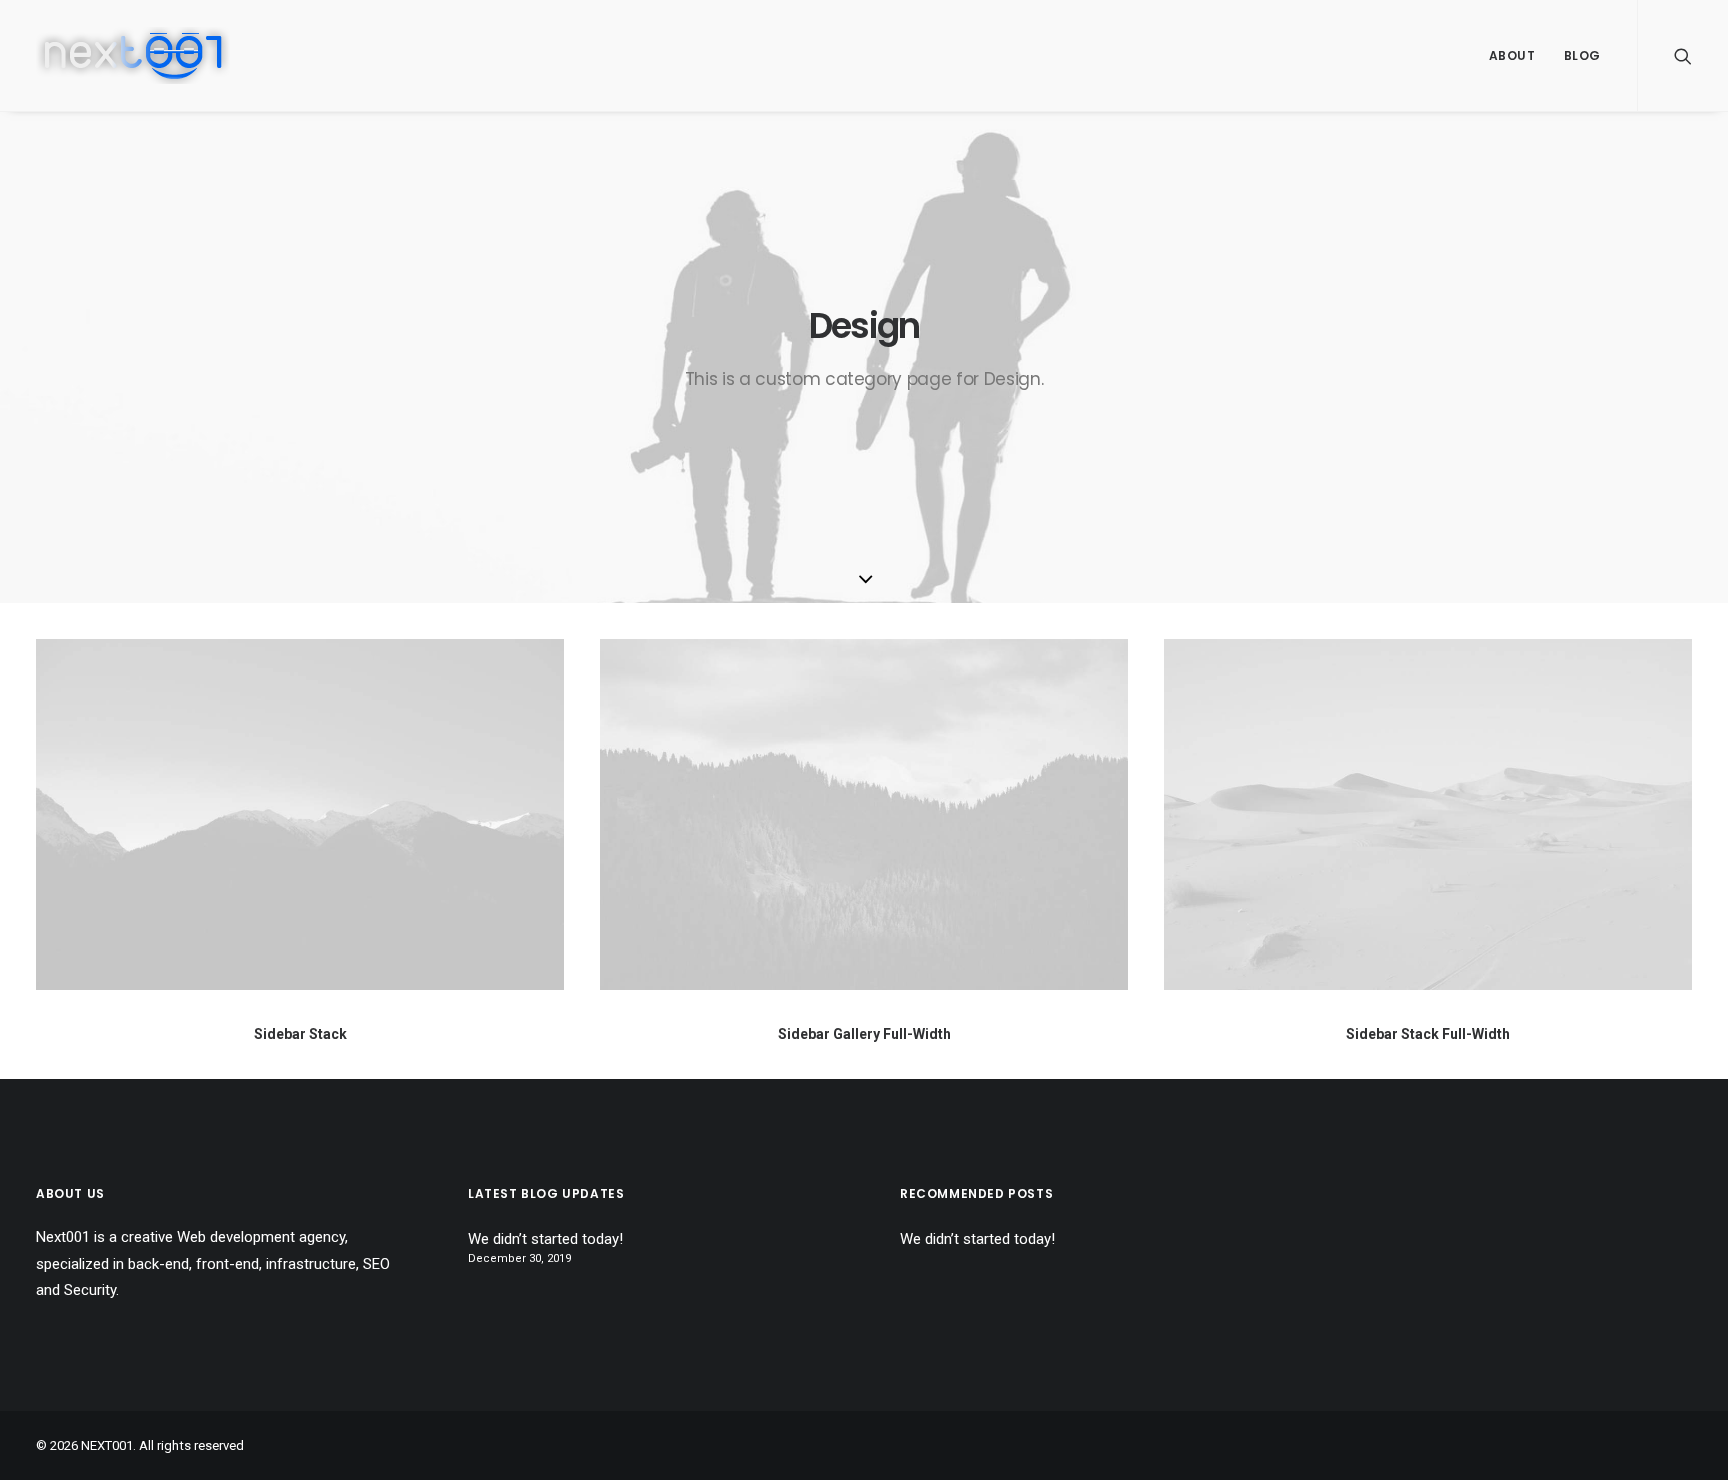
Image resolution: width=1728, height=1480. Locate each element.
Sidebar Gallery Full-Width (864, 1034)
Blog (1582, 55)
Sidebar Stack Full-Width (1428, 1034)
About (1512, 55)
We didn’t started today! (545, 1239)
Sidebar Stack (300, 1034)
